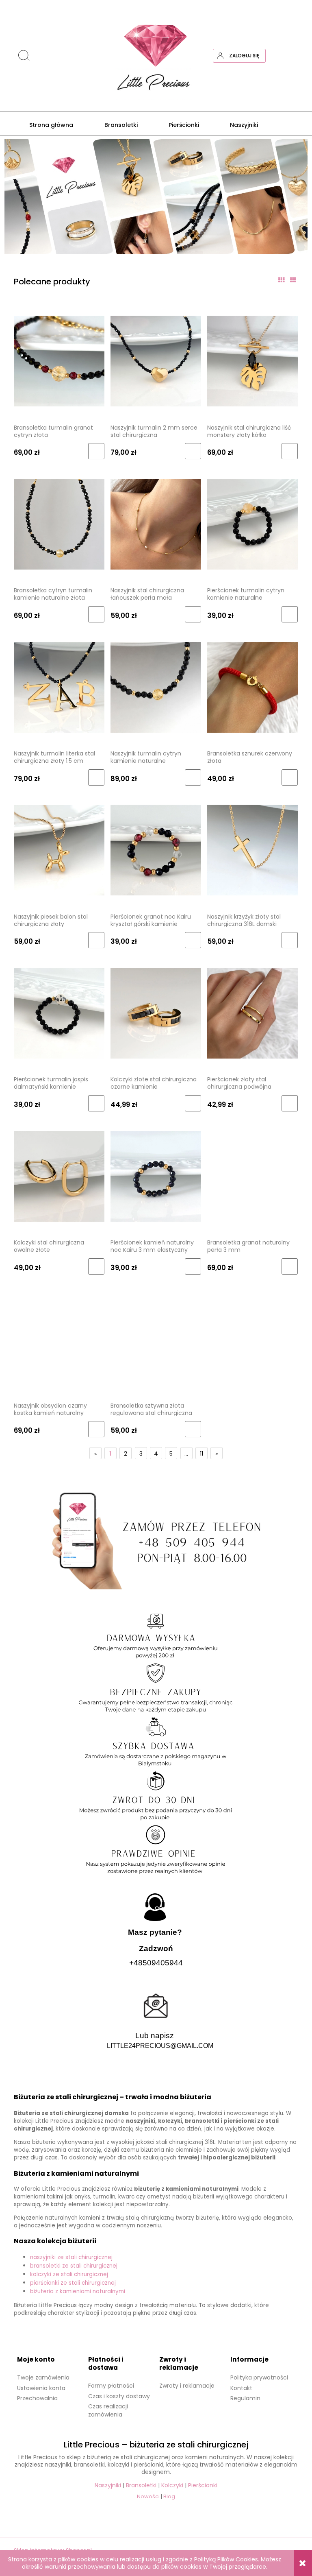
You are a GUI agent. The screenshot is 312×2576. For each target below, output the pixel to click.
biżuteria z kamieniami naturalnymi (78, 2291)
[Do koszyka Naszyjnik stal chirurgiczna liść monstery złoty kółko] (290, 451)
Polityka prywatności (259, 2377)
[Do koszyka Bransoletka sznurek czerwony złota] (290, 777)
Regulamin (245, 2398)
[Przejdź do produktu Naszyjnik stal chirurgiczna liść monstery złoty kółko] (252, 361)
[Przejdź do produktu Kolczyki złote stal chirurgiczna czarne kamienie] (156, 1013)
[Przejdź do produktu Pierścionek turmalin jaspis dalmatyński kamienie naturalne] (59, 1013)
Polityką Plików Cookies (226, 2559)
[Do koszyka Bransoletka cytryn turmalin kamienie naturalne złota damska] (96, 614)
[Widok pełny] (293, 280)
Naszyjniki (108, 2485)
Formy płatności (111, 2386)
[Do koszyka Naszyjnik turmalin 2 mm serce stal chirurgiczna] (193, 451)
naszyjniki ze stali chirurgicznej (71, 2257)
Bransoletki (141, 2485)
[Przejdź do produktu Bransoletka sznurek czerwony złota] (252, 687)
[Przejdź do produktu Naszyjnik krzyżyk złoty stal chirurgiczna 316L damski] (252, 850)
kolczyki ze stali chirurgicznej (69, 2274)
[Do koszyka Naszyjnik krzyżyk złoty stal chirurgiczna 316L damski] (290, 940)
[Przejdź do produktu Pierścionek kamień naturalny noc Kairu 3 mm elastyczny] (156, 1176)
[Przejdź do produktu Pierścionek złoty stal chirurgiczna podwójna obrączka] (252, 1013)
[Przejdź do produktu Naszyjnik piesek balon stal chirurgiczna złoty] (59, 850)
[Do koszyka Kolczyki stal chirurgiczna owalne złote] (96, 1266)
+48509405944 (156, 1963)
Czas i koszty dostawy (119, 2396)
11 (201, 1454)
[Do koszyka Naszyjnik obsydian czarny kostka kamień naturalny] (96, 1429)
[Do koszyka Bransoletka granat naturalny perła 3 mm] (290, 1266)
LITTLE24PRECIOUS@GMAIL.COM (160, 2046)
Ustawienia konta (41, 2388)
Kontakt (241, 2388)
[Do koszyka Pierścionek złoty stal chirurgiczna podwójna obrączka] (290, 1103)
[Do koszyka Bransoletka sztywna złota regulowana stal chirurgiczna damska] (193, 1429)
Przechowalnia (37, 2398)
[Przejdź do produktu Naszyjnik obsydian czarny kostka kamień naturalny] (59, 1339)
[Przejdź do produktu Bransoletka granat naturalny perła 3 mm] (252, 1176)
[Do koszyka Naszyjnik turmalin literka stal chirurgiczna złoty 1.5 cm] (96, 777)
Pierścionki (203, 2485)
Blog (169, 2496)
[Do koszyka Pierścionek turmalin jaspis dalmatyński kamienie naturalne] (96, 1103)
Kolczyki (172, 2485)
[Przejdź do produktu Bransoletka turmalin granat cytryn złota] (59, 361)
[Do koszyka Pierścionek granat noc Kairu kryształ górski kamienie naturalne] (193, 940)
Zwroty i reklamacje (187, 2386)
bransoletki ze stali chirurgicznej (74, 2266)
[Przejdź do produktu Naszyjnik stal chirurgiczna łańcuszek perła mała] (156, 524)
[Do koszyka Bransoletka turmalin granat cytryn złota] (96, 451)
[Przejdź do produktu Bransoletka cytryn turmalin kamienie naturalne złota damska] (59, 524)
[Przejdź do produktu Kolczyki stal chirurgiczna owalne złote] (59, 1176)
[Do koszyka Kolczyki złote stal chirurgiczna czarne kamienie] (193, 1103)
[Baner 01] (156, 196)
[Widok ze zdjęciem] (281, 280)
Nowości (148, 2496)
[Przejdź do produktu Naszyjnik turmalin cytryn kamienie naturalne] (156, 687)
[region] (156, 196)
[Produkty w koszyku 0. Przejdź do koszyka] (291, 56)
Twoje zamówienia (43, 2377)
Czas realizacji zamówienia (108, 2410)
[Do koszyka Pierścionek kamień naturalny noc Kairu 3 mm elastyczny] (193, 1266)
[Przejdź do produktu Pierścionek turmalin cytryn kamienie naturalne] (252, 524)
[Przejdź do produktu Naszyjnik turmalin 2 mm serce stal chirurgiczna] (156, 361)
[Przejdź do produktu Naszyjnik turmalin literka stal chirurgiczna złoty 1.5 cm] (59, 687)
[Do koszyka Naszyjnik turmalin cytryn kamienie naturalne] (193, 777)
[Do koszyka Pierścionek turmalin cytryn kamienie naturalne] (290, 614)
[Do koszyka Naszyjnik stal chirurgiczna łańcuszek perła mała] (193, 614)
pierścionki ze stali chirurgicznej (73, 2283)
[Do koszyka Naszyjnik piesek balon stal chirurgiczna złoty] (96, 940)
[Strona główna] (156, 56)
